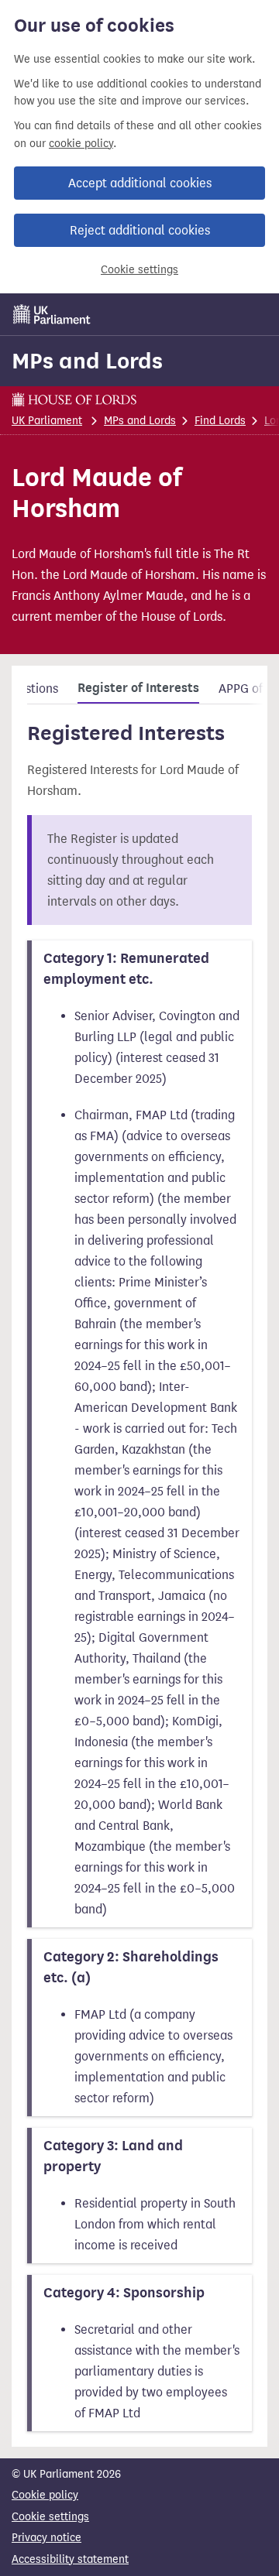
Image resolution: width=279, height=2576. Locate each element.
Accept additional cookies (140, 183)
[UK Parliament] (52, 314)
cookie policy (81, 144)
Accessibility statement (70, 2559)
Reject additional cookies (140, 230)
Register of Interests (138, 688)
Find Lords (220, 421)
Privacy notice (46, 2538)
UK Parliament (47, 421)
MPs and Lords (87, 361)
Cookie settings (139, 270)
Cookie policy (45, 2495)
